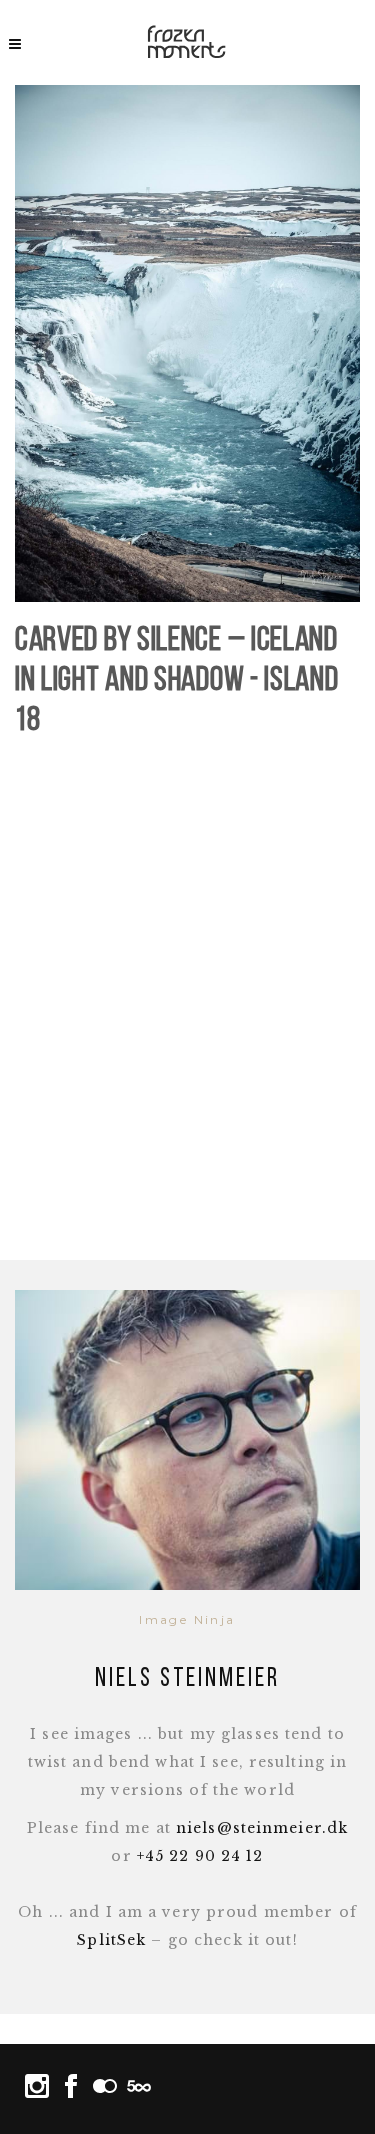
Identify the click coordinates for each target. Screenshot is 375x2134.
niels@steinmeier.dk (262, 1828)
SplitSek (111, 1940)
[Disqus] (187, 1002)
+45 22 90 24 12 (200, 1856)
